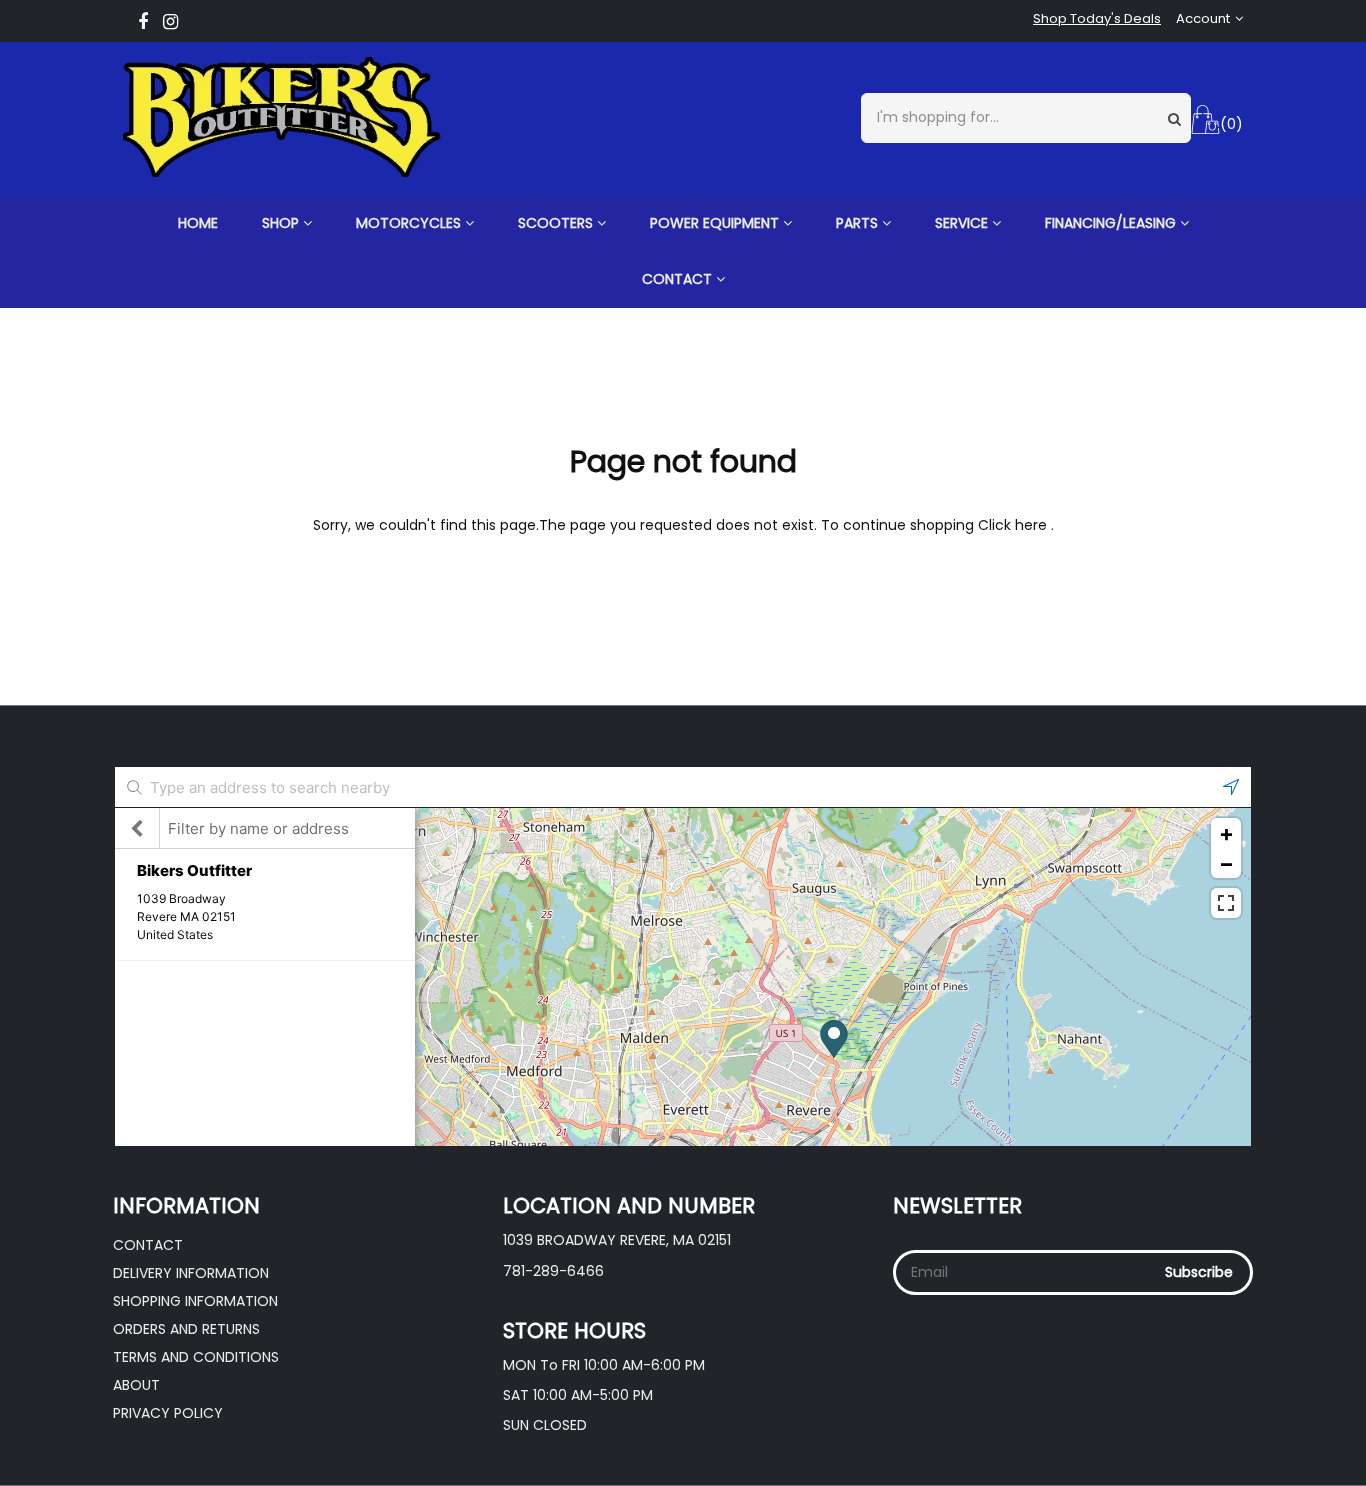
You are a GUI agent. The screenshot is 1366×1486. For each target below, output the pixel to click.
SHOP (282, 223)
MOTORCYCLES (410, 223)
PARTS (859, 223)
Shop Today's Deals (1097, 19)
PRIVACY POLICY (168, 1413)
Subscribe (1199, 1272)
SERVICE (963, 223)
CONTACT (679, 279)
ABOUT (136, 1385)
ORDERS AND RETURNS (186, 1329)
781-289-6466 (553, 1271)
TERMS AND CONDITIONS (196, 1357)
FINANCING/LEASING (1112, 223)
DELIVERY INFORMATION (191, 1273)
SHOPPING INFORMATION (195, 1301)
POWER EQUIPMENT (716, 223)
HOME (198, 223)
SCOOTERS (557, 223)
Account (1203, 19)
